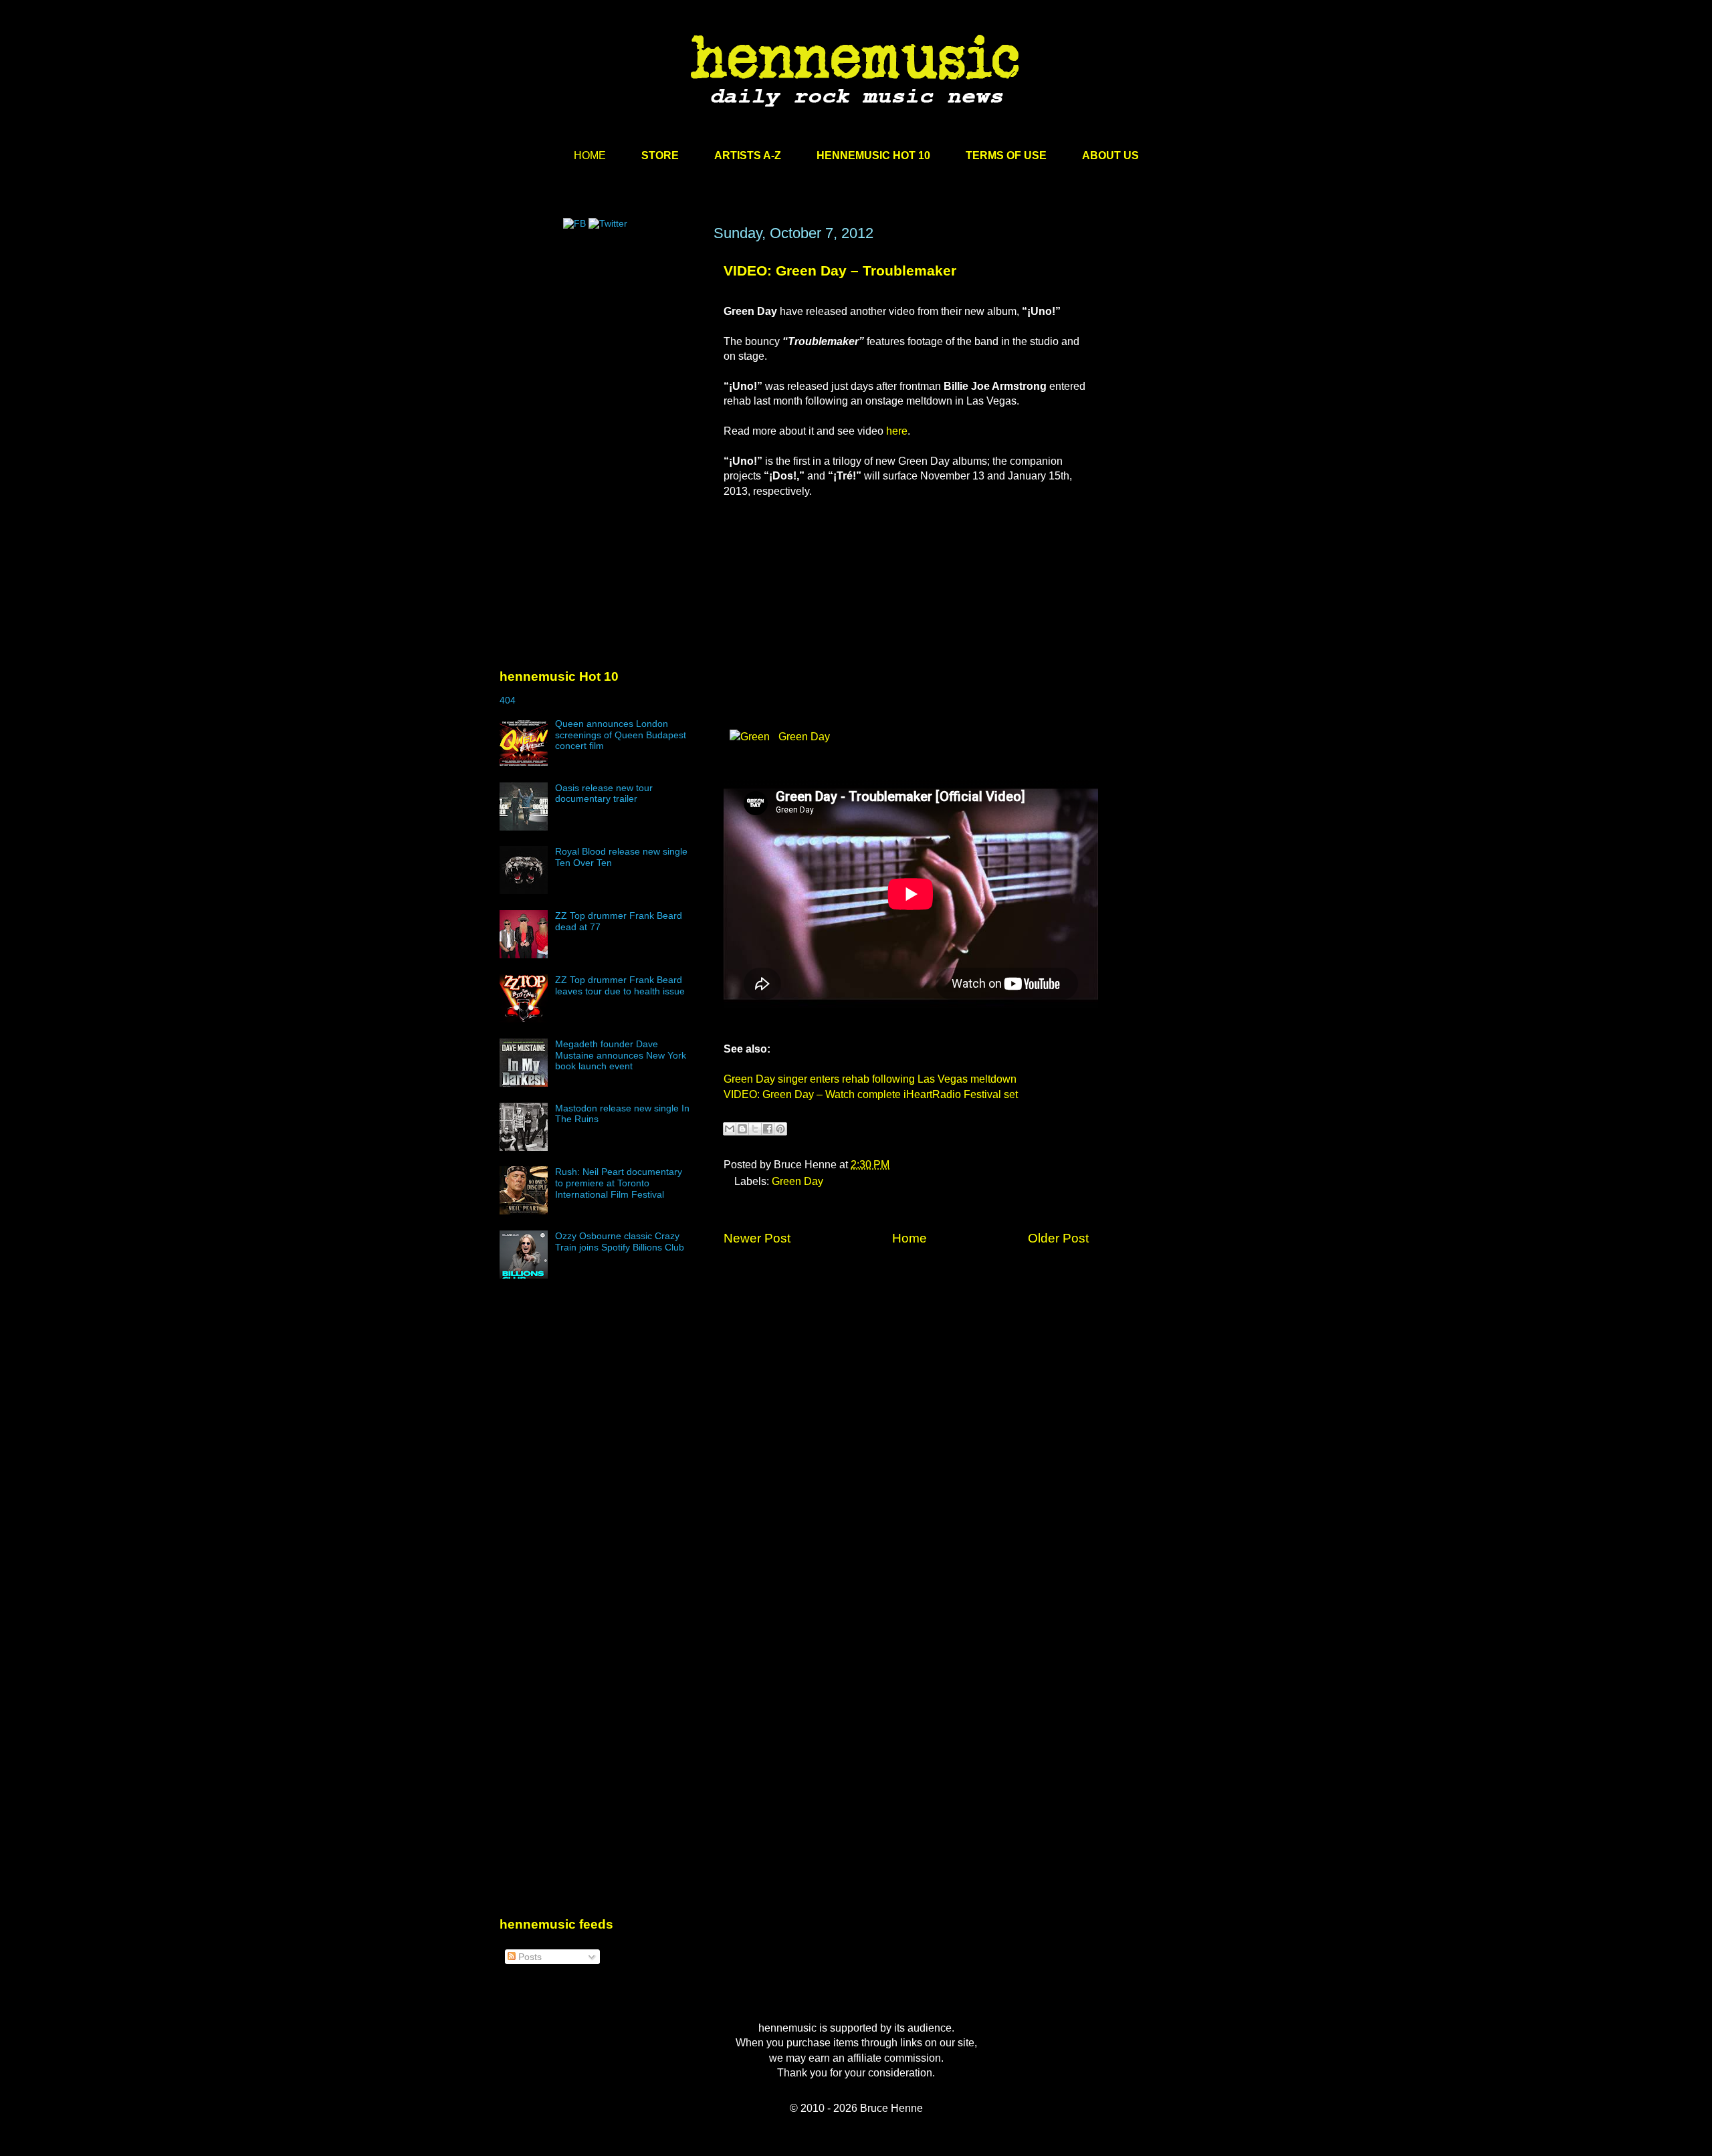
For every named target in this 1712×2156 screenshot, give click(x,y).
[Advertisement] (600, 352)
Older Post (1058, 1238)
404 (508, 700)
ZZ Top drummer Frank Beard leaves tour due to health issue (620, 985)
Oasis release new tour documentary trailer (604, 793)
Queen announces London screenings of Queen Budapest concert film (621, 735)
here (897, 431)
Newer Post (757, 1238)
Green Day (803, 737)
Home (909, 1238)
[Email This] (730, 1129)
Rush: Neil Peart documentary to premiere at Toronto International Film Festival (619, 1183)
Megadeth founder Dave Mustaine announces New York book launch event (621, 1055)
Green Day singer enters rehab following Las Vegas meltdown (870, 1079)
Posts (529, 1957)
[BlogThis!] (742, 1129)
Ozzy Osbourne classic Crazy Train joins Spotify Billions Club (620, 1242)
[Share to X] (755, 1129)
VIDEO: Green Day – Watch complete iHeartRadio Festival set (871, 1094)
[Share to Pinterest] (780, 1129)
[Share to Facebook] (768, 1129)
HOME (590, 155)
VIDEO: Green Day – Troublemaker (840, 271)
